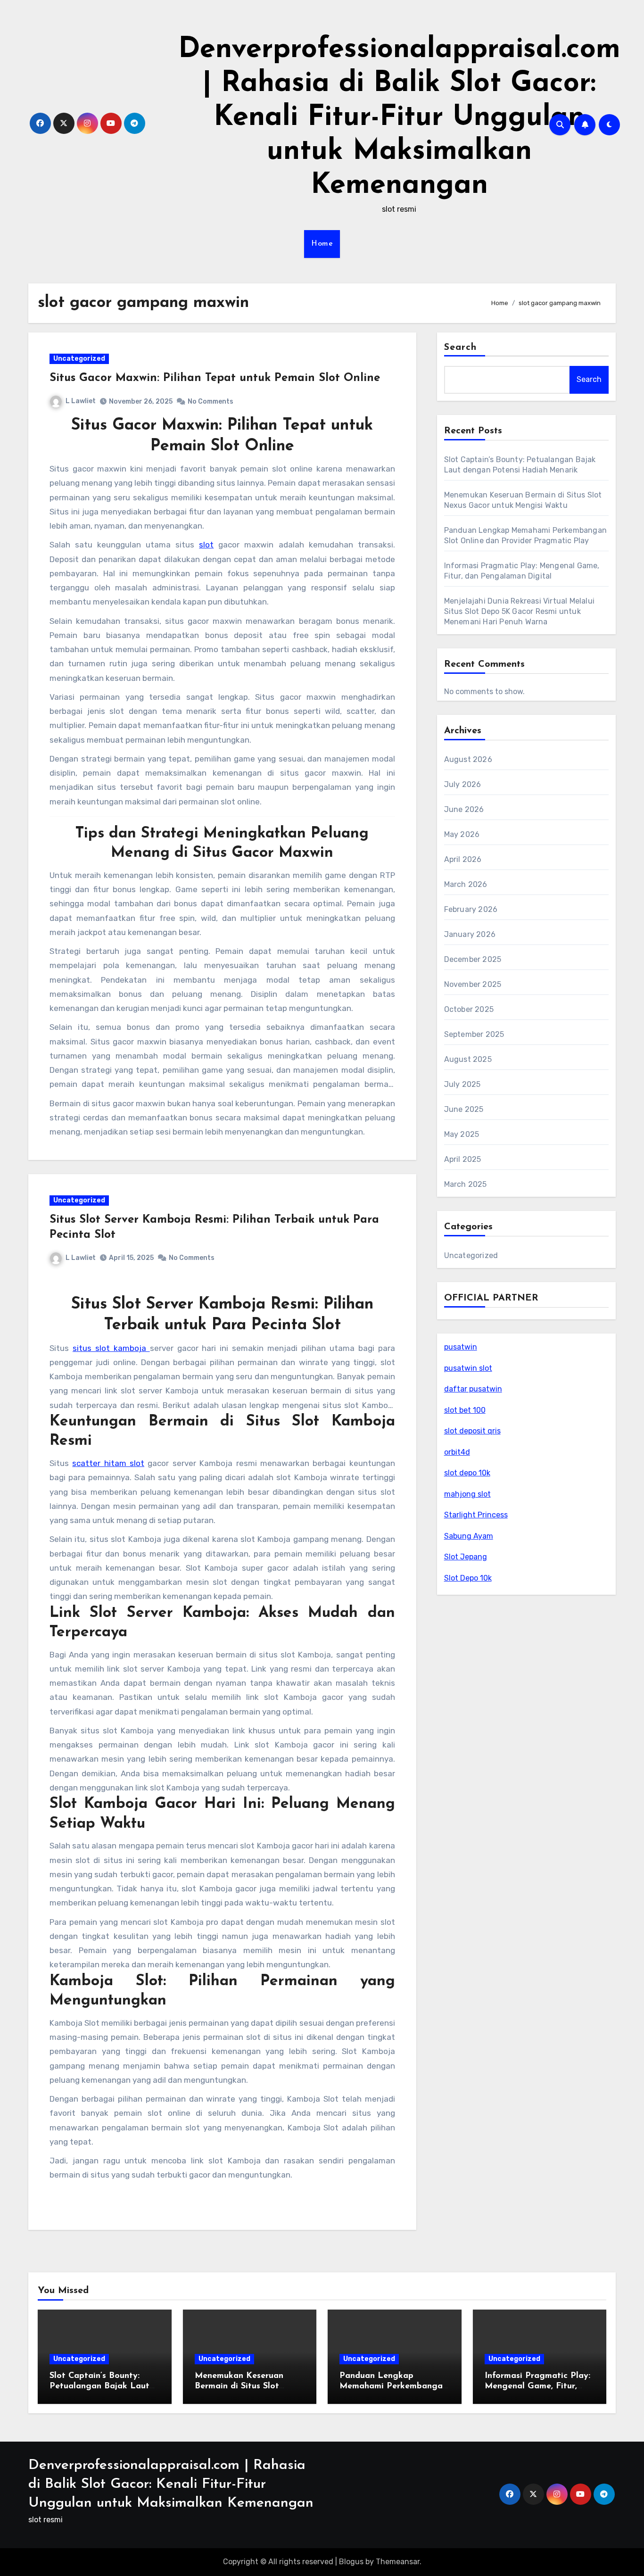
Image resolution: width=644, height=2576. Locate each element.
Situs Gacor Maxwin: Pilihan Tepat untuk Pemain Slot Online (215, 378)
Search (461, 348)
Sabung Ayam (469, 1536)
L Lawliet (81, 401)
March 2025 (466, 1184)
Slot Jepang (466, 1557)
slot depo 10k (467, 1473)
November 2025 (473, 984)
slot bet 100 (465, 1410)
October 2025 (469, 1009)
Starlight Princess (476, 1515)
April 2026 (463, 859)
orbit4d (457, 1452)
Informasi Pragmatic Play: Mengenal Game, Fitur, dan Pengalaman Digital (537, 2386)
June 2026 (464, 809)
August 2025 (468, 1059)
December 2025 (473, 959)
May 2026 (462, 834)
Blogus (351, 2562)
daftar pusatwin (473, 1389)
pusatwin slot (468, 1368)
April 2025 (463, 1159)
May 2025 (462, 1134)
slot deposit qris (472, 1431)
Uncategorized (79, 359)
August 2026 (468, 759)
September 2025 (474, 1034)
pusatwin (461, 1347)
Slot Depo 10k (468, 1578)
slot (206, 545)
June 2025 (464, 1109)
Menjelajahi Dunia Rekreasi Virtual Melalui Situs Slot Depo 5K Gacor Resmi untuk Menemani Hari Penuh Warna (519, 611)
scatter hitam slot (108, 1463)
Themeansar (398, 2562)
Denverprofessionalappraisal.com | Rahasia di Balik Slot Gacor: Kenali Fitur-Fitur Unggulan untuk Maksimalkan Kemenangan (399, 118)
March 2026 (466, 884)
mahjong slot (467, 1494)
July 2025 (462, 1084)
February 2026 (471, 909)
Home (322, 244)
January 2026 (470, 934)
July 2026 (463, 784)
